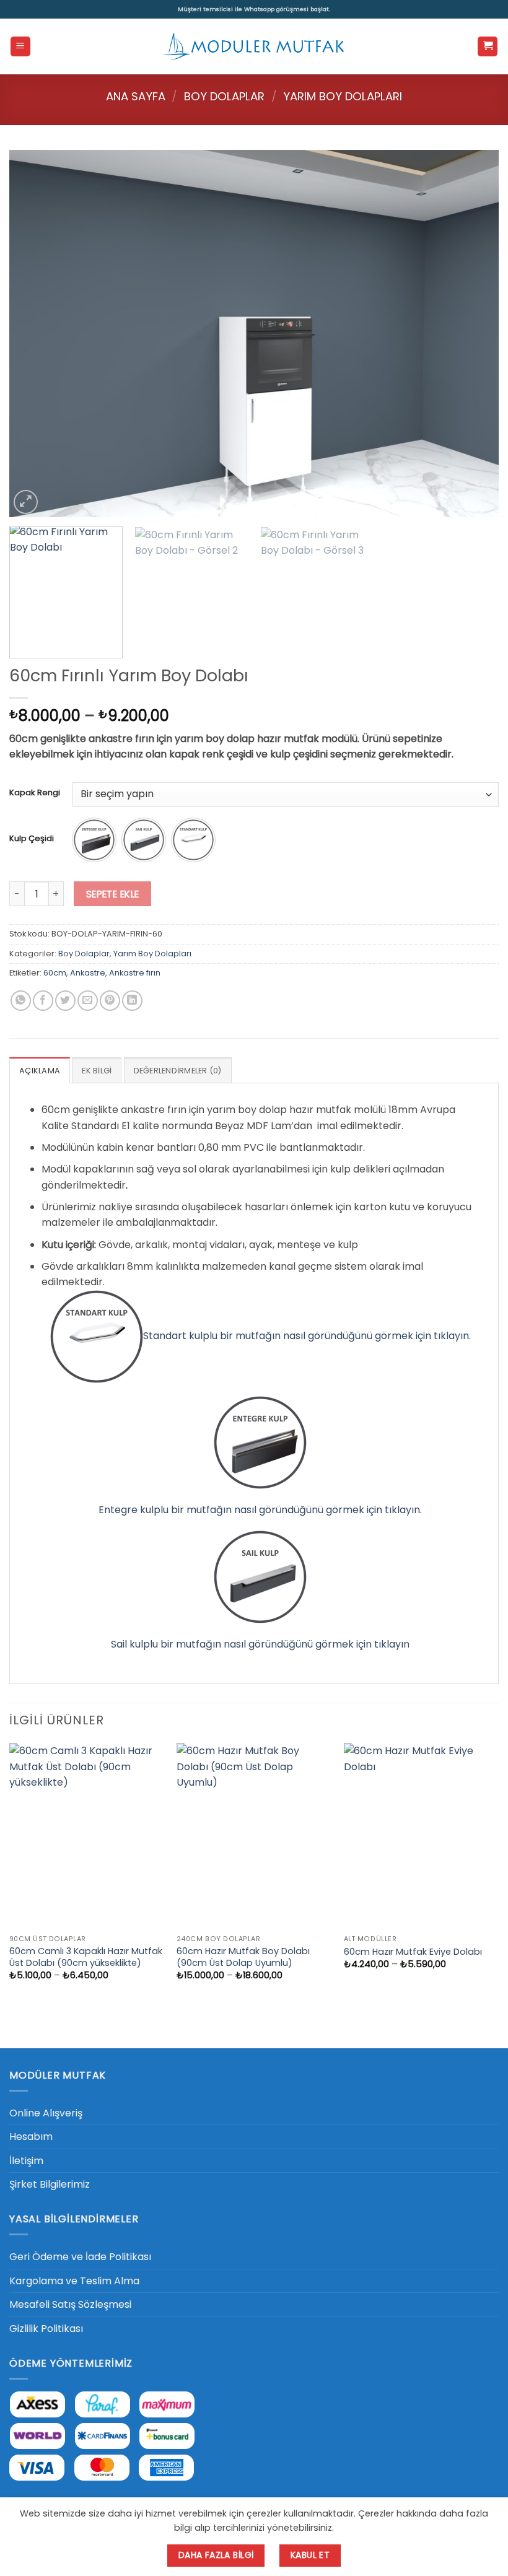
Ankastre (88, 973)
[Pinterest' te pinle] (110, 1001)
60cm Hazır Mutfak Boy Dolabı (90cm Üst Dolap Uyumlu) (243, 1957)
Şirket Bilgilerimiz (50, 2184)
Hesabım (31, 2137)
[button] (20, 47)
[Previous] (35, 334)
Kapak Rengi (35, 793)
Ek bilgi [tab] (97, 1071)
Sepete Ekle (113, 894)
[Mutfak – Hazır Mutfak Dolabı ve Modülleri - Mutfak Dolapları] (254, 46)
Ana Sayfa (136, 96)
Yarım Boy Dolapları (343, 96)
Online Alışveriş (46, 2113)
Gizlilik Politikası (46, 2329)
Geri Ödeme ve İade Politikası (80, 2257)
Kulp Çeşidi (32, 839)
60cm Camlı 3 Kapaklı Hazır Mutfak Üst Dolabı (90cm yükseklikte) (86, 1957)
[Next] (473, 334)
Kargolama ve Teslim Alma (74, 2281)
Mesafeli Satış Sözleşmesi (70, 2304)
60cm (55, 973)
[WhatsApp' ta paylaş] (21, 1001)
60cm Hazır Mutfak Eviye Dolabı (413, 1952)
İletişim (26, 2161)
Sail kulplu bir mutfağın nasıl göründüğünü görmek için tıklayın (260, 1644)
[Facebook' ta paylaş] (43, 1001)
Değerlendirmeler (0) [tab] (178, 1071)
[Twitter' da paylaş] (65, 1001)
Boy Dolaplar (224, 96)
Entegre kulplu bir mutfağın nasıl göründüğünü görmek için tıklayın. (260, 1510)
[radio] (94, 840)
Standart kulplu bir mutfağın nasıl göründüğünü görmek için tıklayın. (307, 1336)
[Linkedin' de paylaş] (132, 1001)
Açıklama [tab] (40, 1071)
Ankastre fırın (135, 973)
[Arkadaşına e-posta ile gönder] (88, 1001)
